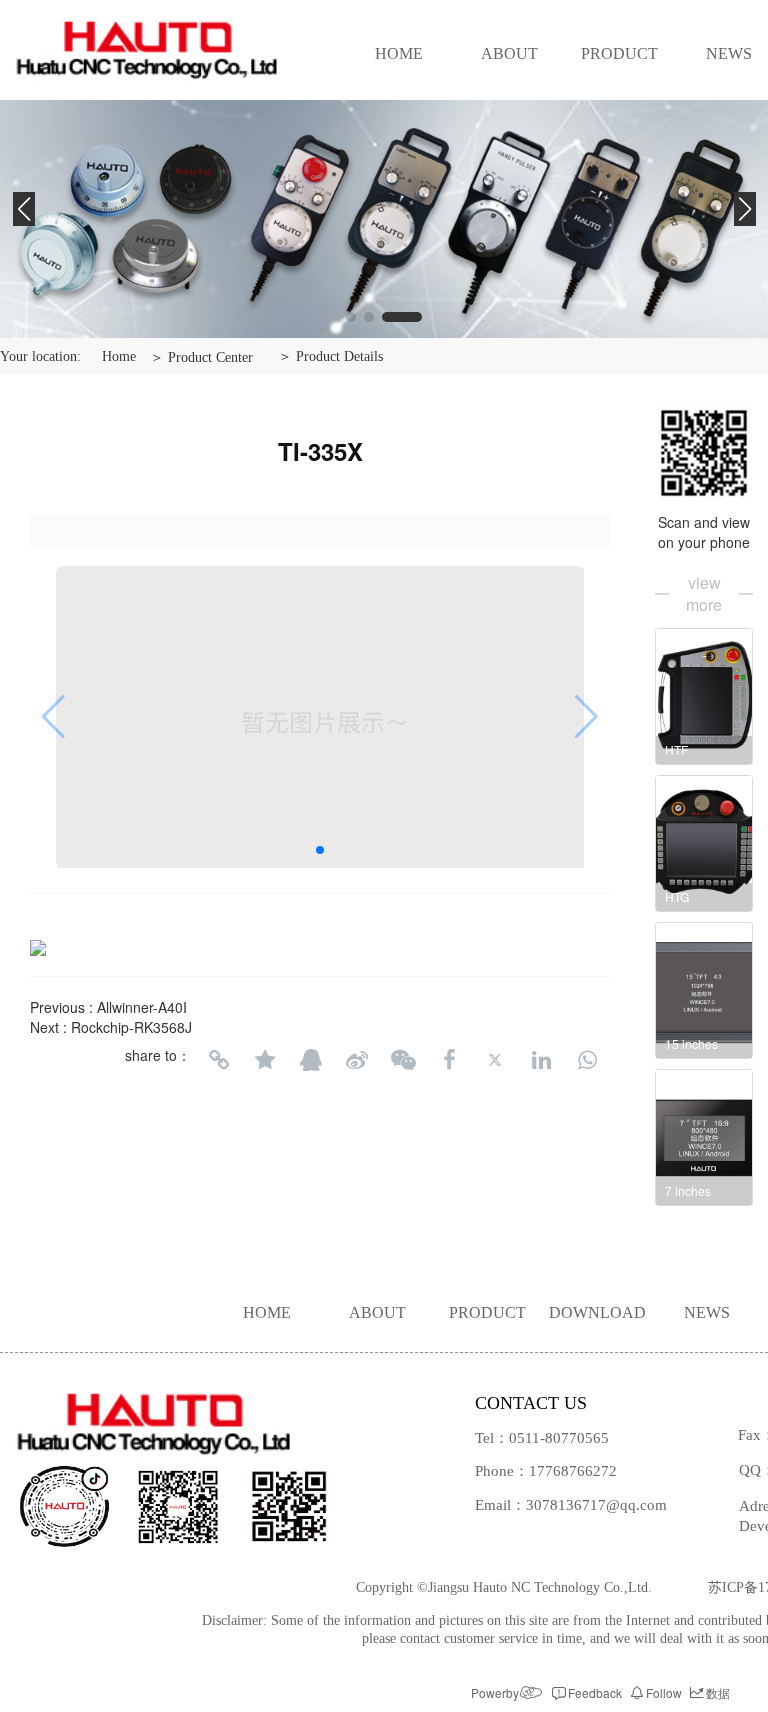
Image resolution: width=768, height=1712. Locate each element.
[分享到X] (495, 1060)
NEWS (707, 1312)
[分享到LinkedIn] (541, 1060)
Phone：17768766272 (546, 1471)
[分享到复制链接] (219, 1060)
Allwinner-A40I (142, 1007)
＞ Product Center (201, 357)
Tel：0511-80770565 (542, 1438)
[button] (351, 317)
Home (119, 356)
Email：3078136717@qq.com (571, 1505)
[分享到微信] (403, 1060)
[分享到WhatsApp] (587, 1060)
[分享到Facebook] (449, 1060)
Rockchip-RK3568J (131, 1027)
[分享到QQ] (311, 1060)
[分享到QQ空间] (265, 1060)
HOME (399, 53)
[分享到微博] (357, 1060)
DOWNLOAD (597, 1312)
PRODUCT (619, 53)
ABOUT (509, 53)
